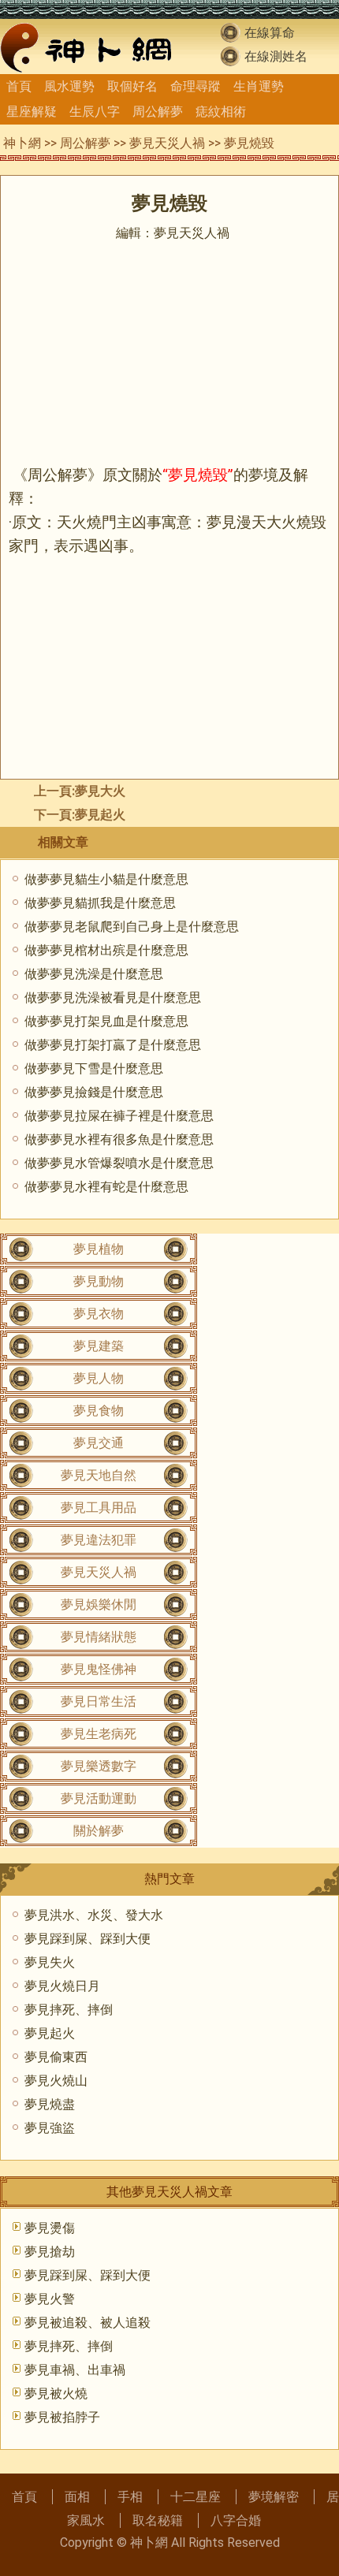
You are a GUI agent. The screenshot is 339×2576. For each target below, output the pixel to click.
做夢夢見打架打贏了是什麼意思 (113, 1045)
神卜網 (22, 143)
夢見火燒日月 (62, 1986)
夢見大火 (100, 791)
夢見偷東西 (56, 2057)
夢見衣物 (99, 1314)
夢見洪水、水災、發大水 (94, 1915)
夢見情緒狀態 (99, 1637)
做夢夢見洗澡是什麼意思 (94, 974)
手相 (130, 2497)
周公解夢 (158, 112)
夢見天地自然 (99, 1475)
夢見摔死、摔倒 (69, 2010)
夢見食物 (99, 1411)
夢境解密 (274, 2497)
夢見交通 (99, 1443)
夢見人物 (99, 1378)
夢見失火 (50, 1962)
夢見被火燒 (56, 2394)
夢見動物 (99, 1281)
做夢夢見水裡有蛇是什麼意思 (106, 1187)
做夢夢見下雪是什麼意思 (94, 1068)
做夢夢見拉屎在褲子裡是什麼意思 (119, 1116)
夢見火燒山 (56, 2081)
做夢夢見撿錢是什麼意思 (94, 1092)
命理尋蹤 (196, 86)
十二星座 (196, 2497)
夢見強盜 (50, 2128)
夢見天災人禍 (167, 143)
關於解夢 (99, 1831)
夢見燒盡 (50, 2104)
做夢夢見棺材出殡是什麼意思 (106, 950)
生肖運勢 (259, 86)
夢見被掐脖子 (62, 2417)
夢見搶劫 (50, 2252)
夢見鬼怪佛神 (99, 1669)
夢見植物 (99, 1249)
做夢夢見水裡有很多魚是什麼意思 (119, 1139)
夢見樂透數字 (99, 1766)
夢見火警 (50, 2299)
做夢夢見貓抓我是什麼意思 (100, 903)
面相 (77, 2497)
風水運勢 (69, 86)
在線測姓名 (276, 56)
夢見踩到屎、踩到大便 (88, 1939)
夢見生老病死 (99, 1734)
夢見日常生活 (99, 1701)
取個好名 (132, 86)
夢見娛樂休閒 (99, 1604)
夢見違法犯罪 (99, 1540)
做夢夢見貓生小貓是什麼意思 (106, 879)
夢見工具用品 (99, 1508)
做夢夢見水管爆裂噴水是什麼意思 (119, 1163)
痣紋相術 (221, 112)
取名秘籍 (158, 2520)
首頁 (19, 86)
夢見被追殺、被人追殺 (88, 2323)
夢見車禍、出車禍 (75, 2370)
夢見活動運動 (99, 1798)
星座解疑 (32, 112)
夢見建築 (99, 1346)
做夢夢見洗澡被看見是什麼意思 (113, 998)
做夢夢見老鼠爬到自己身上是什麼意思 (132, 927)
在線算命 (270, 33)
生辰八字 (95, 112)
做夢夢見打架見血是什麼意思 (106, 1021)
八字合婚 (236, 2520)
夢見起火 (100, 815)
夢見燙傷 (50, 2228)
